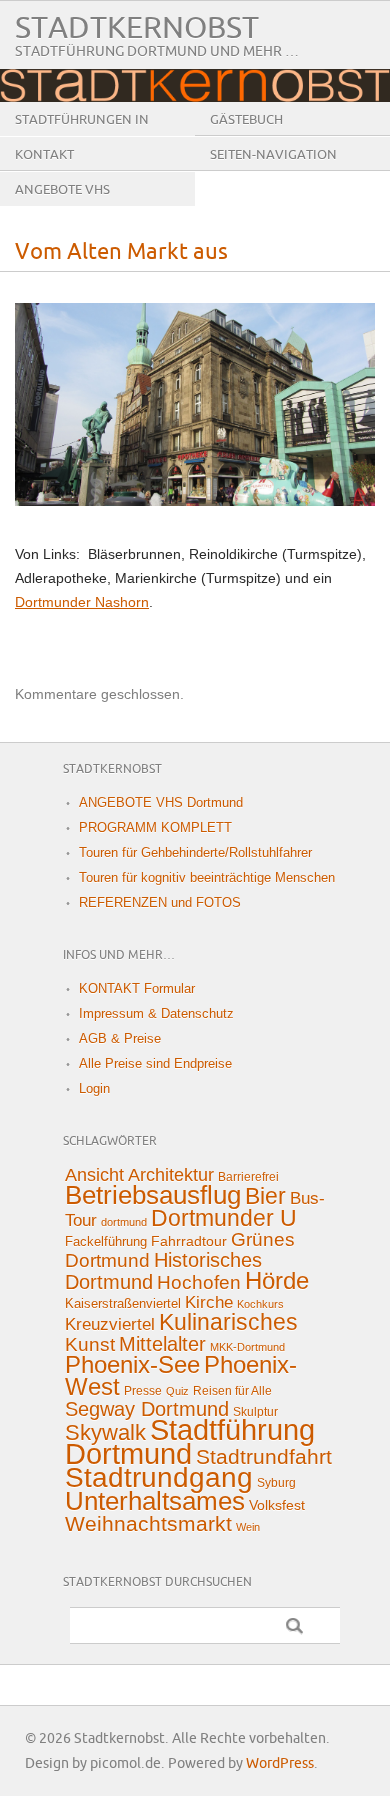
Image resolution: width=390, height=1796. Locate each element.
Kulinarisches (228, 1322)
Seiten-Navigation (273, 155)
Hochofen (199, 1282)
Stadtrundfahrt (264, 1456)
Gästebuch (246, 120)
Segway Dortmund (147, 1409)
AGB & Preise (120, 1038)
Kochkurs (260, 1304)
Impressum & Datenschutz (156, 1013)
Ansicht (94, 1175)
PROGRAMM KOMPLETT (155, 827)
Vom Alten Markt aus (121, 252)
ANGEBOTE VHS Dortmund (62, 205)
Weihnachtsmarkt (148, 1523)
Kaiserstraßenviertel (123, 1303)
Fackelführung (106, 1241)
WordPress (280, 1763)
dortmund (124, 1222)
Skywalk (105, 1432)
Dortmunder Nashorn (82, 602)
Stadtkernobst (137, 28)
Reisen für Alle (232, 1391)
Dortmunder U (224, 1218)
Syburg (276, 1483)
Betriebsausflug (153, 1195)
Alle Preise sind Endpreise (155, 1063)
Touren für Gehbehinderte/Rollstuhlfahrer (195, 852)
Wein (248, 1527)
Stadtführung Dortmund (190, 1441)
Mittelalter (162, 1344)
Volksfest (277, 1505)
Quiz (177, 1391)
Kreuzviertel (110, 1324)
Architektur (171, 1175)
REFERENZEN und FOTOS (160, 902)
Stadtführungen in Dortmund (82, 135)
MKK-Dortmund (247, 1347)
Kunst (90, 1344)
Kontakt (44, 155)
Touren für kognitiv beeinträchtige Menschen (207, 877)
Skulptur (255, 1412)
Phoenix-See (132, 1364)
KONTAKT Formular (137, 988)
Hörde (277, 1280)
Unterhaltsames (155, 1501)
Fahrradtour (189, 1241)
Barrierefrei (248, 1177)
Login (94, 1088)
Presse (143, 1391)
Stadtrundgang (159, 1477)
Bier (265, 1196)
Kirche (209, 1302)
